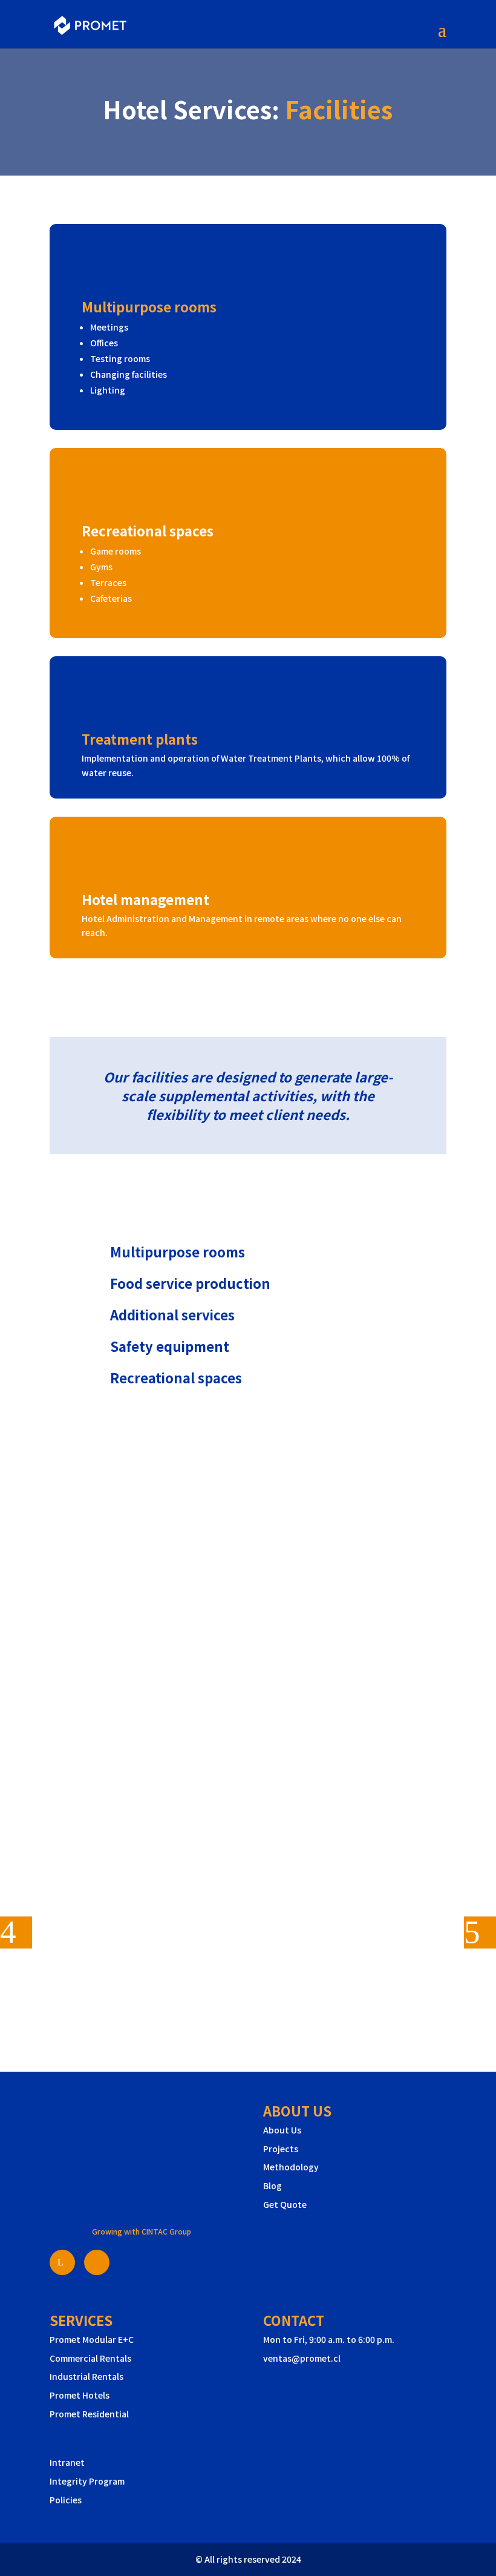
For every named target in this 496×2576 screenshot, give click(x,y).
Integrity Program (87, 2481)
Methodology (291, 2167)
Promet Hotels (80, 2395)
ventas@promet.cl (302, 2358)
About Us (282, 2130)
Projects (281, 2149)
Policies (66, 2500)
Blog (272, 2186)
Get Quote (285, 2204)
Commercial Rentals (90, 2358)
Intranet (67, 2462)
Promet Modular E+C (92, 2339)
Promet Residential (89, 2414)
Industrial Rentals (86, 2376)
